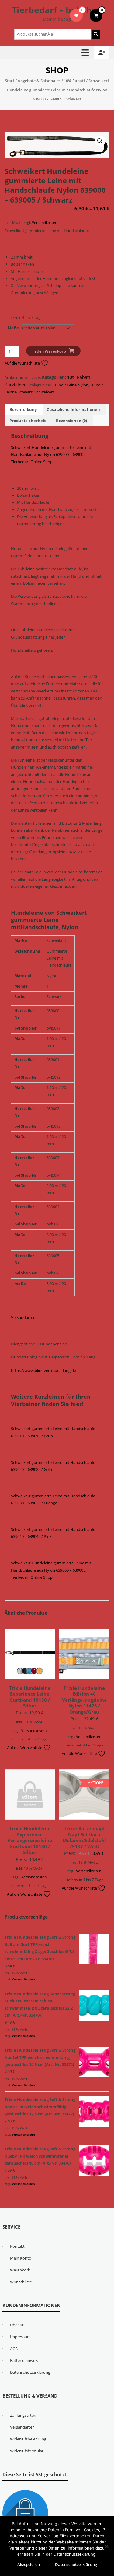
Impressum (20, 2337)
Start (10, 81)
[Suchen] (96, 34)
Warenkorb (20, 2270)
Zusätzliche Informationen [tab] (73, 409)
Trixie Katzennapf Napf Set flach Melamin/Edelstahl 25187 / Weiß (84, 1837)
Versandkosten (45, 222)
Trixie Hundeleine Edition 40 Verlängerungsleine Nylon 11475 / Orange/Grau (84, 1700)
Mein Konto (21, 2258)
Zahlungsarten (23, 2415)
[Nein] (106, 2546)
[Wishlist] (76, 16)
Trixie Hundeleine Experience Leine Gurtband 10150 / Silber (30, 1697)
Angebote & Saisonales (39, 81)
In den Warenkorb (49, 351)
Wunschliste (21, 2282)
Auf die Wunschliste (23, 363)
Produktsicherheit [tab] (28, 421)
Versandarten (23, 1317)
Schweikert (44, 392)
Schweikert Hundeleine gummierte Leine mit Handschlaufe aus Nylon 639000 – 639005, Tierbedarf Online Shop (51, 455)
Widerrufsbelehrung (28, 2439)
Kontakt (17, 2246)
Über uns (18, 2325)
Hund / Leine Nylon (71, 385)
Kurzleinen (16, 385)
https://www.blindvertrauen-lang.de (43, 1370)
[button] (100, 141)
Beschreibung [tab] (23, 409)
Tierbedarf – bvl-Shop (57, 10)
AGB (14, 2349)
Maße (13, 328)
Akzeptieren (29, 2564)
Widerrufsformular (27, 2451)
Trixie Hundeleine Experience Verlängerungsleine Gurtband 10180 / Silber (30, 1840)
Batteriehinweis (24, 2360)
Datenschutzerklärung (30, 2372)
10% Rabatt (74, 81)
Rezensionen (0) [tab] (71, 421)
